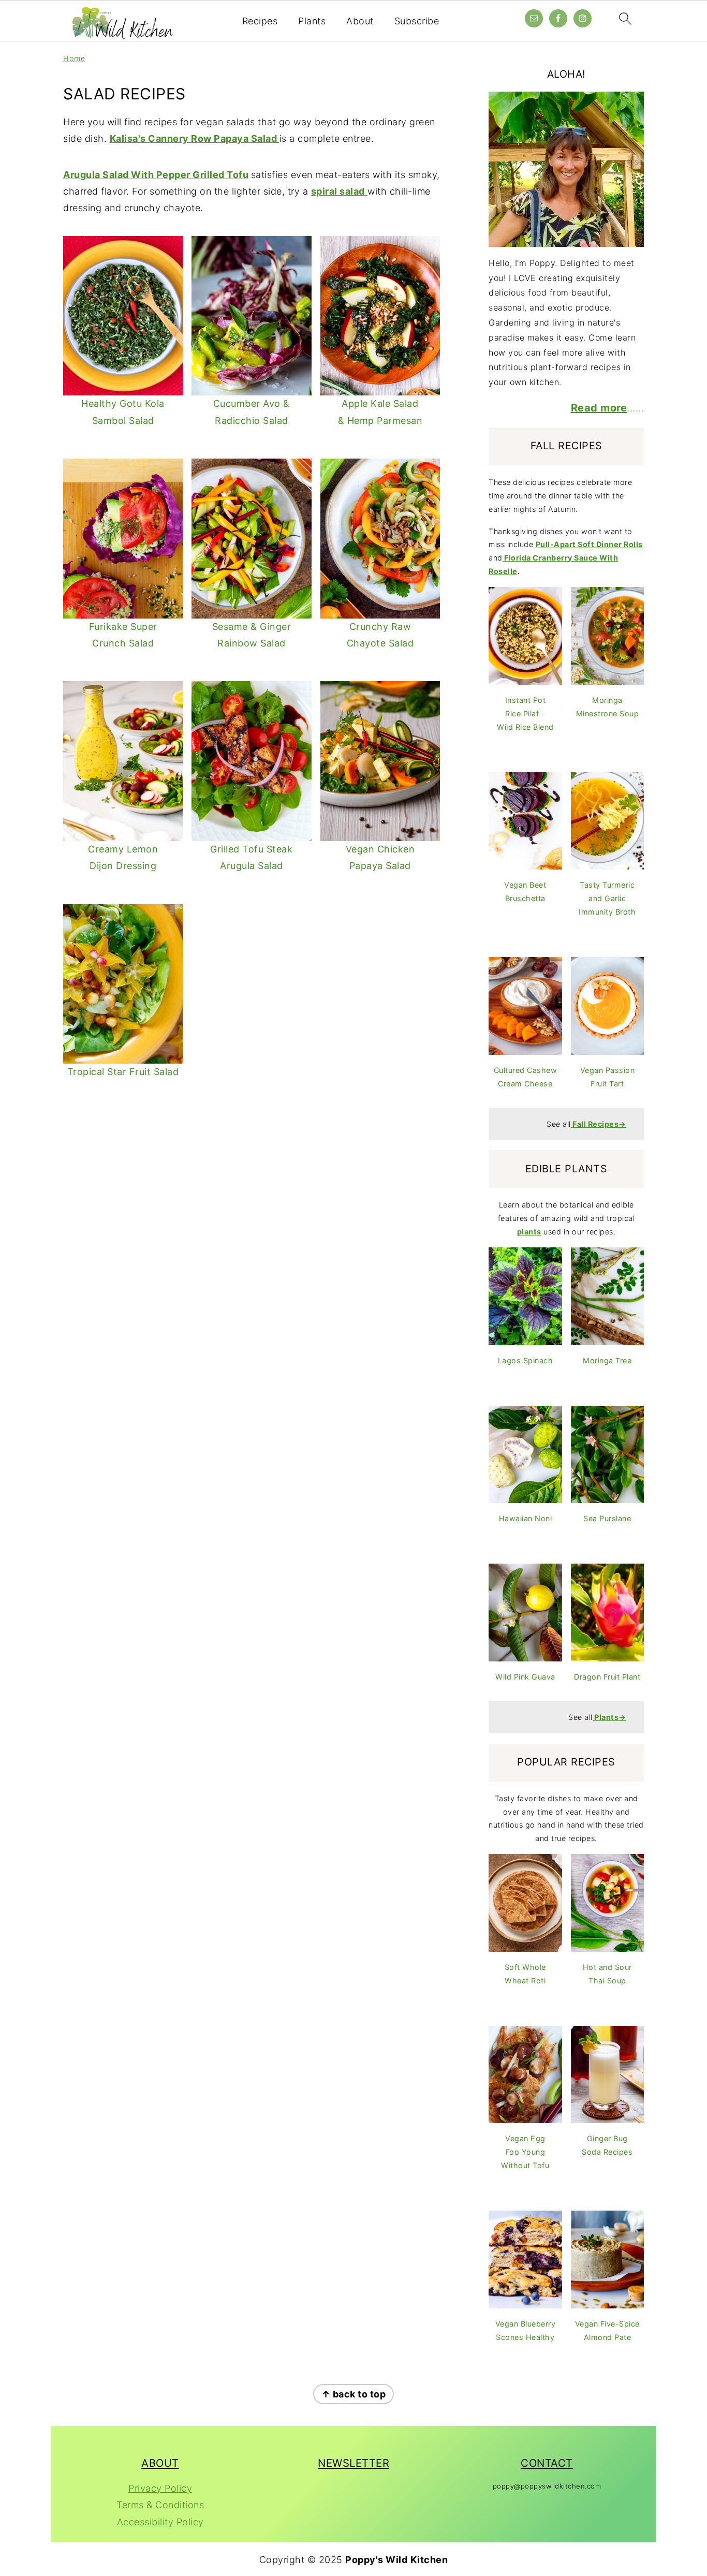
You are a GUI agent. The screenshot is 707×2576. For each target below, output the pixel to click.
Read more (599, 408)
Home (74, 58)
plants (529, 1232)
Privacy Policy (160, 2488)
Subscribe (417, 21)
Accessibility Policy (160, 2522)
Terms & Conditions (160, 2505)
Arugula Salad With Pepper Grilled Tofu (156, 175)
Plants (312, 21)
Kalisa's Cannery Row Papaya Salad (195, 138)
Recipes (260, 21)
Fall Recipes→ (599, 1124)
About (360, 21)
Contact (547, 2463)
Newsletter (353, 2463)
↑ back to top (354, 2394)
